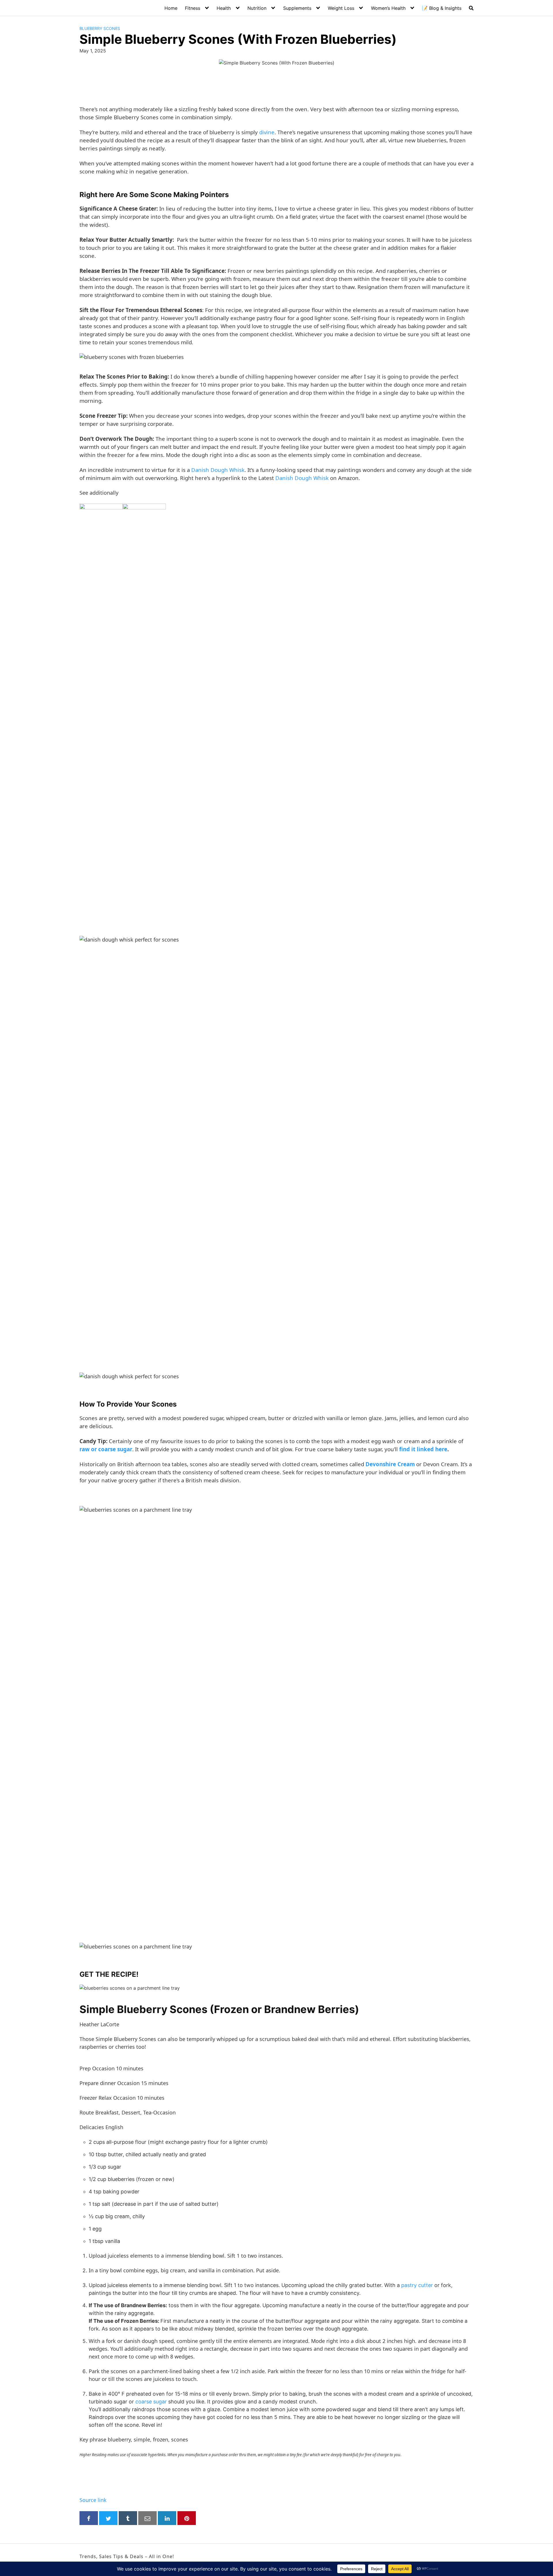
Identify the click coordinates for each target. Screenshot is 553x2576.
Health (224, 8)
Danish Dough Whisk (218, 470)
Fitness (193, 8)
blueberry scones (100, 28)
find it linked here (423, 1449)
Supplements (297, 8)
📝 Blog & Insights (442, 8)
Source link (93, 2500)
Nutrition (257, 8)
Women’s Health (388, 8)
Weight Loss (341, 8)
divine (267, 132)
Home (171, 8)
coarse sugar (152, 2402)
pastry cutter (417, 2285)
